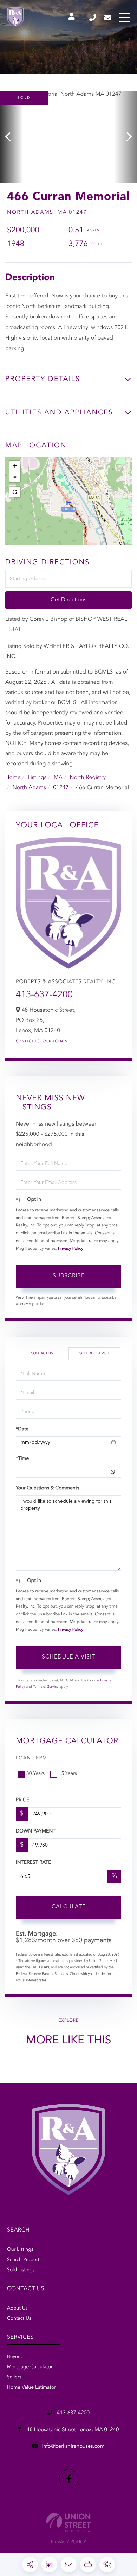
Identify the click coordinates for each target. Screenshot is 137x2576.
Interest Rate (34, 1863)
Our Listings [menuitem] (20, 2250)
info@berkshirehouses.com (108, 18)
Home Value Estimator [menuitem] (31, 2388)
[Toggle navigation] (125, 18)
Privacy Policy (71, 1249)
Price (22, 1800)
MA (58, 778)
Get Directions (68, 600)
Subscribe (69, 1276)
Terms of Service (46, 1687)
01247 (61, 788)
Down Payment (36, 1831)
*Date (22, 1429)
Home (13, 778)
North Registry (88, 778)
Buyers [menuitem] (14, 2357)
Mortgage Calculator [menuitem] (30, 2367)
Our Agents (55, 1042)
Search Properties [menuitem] (26, 2260)
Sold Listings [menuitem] (21, 2270)
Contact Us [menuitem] (19, 2319)
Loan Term (31, 1758)
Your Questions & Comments (47, 1488)
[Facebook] (69, 2479)
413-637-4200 (93, 18)
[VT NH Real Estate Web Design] (68, 2523)
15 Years (68, 1774)
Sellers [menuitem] (14, 2377)
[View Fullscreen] (15, 492)
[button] (11, 137)
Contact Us (28, 1042)
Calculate (69, 1907)
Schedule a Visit (94, 1354)
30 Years (35, 1774)
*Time (22, 1459)
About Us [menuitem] (17, 2308)
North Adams (29, 788)
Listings (37, 778)
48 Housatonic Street (72, 2430)
